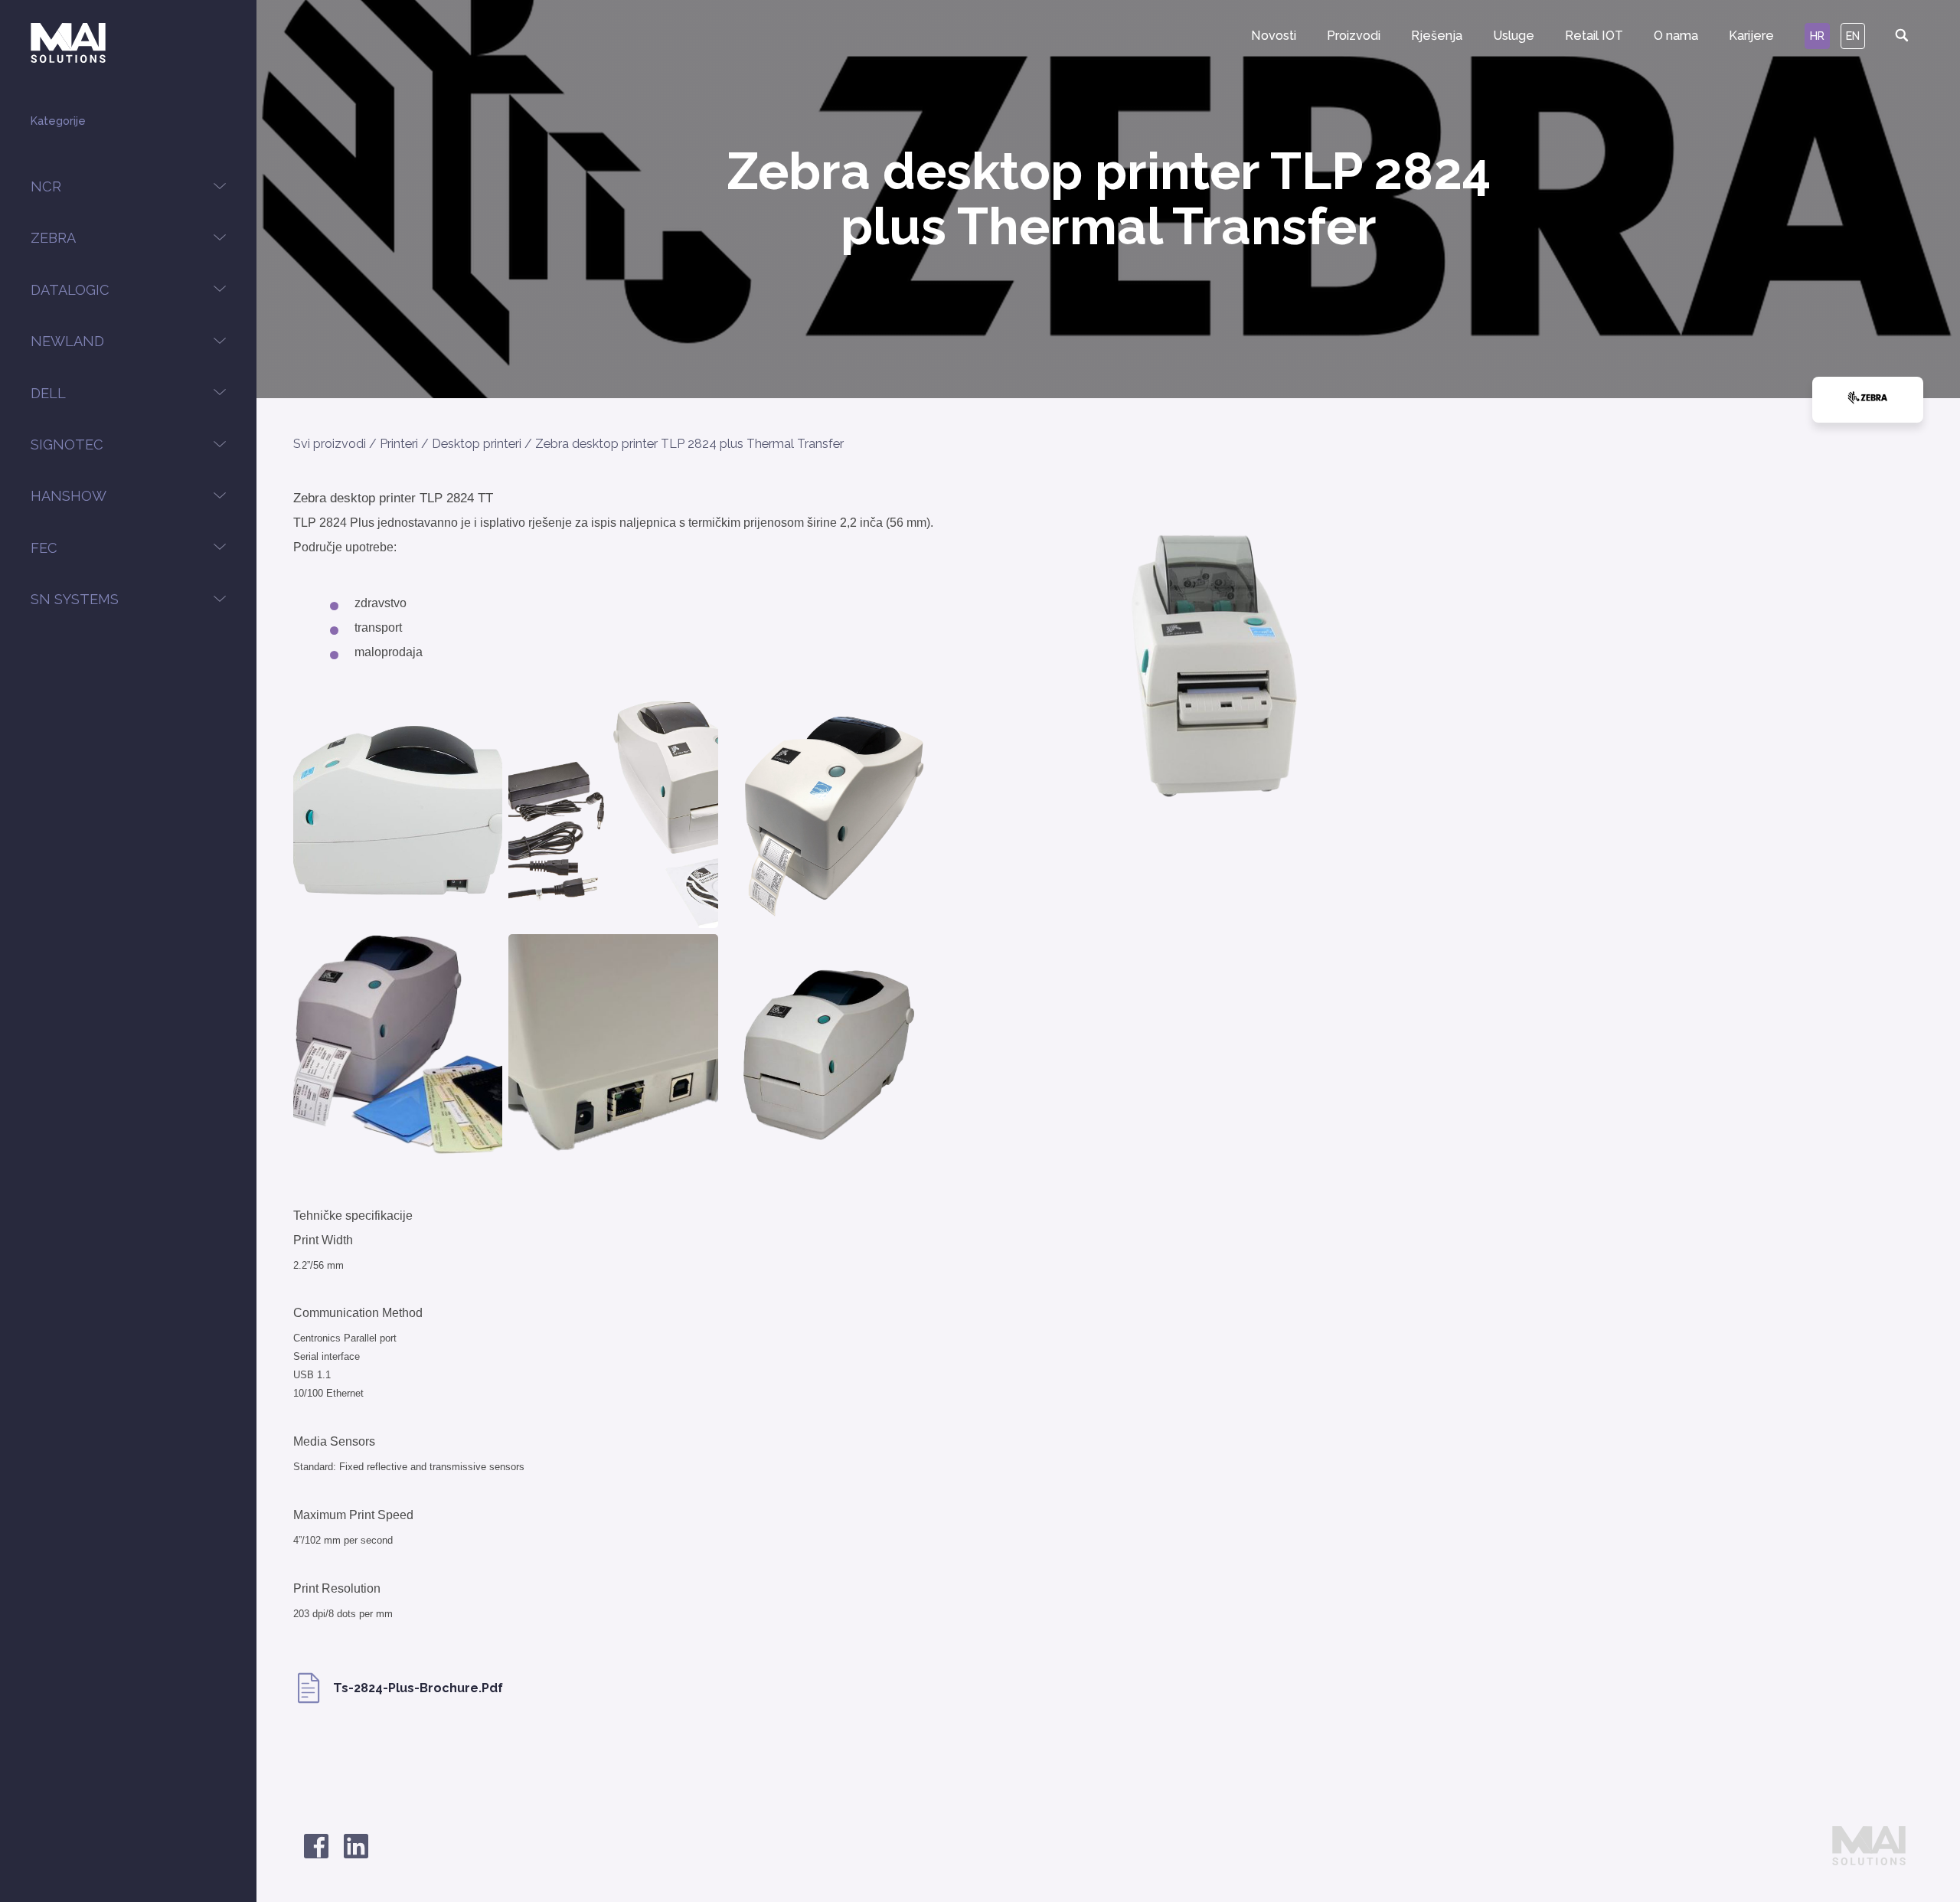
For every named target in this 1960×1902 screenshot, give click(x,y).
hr (1817, 36)
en (1853, 36)
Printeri (399, 444)
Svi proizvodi (330, 444)
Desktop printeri (477, 444)
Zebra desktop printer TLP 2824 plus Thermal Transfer (689, 444)
